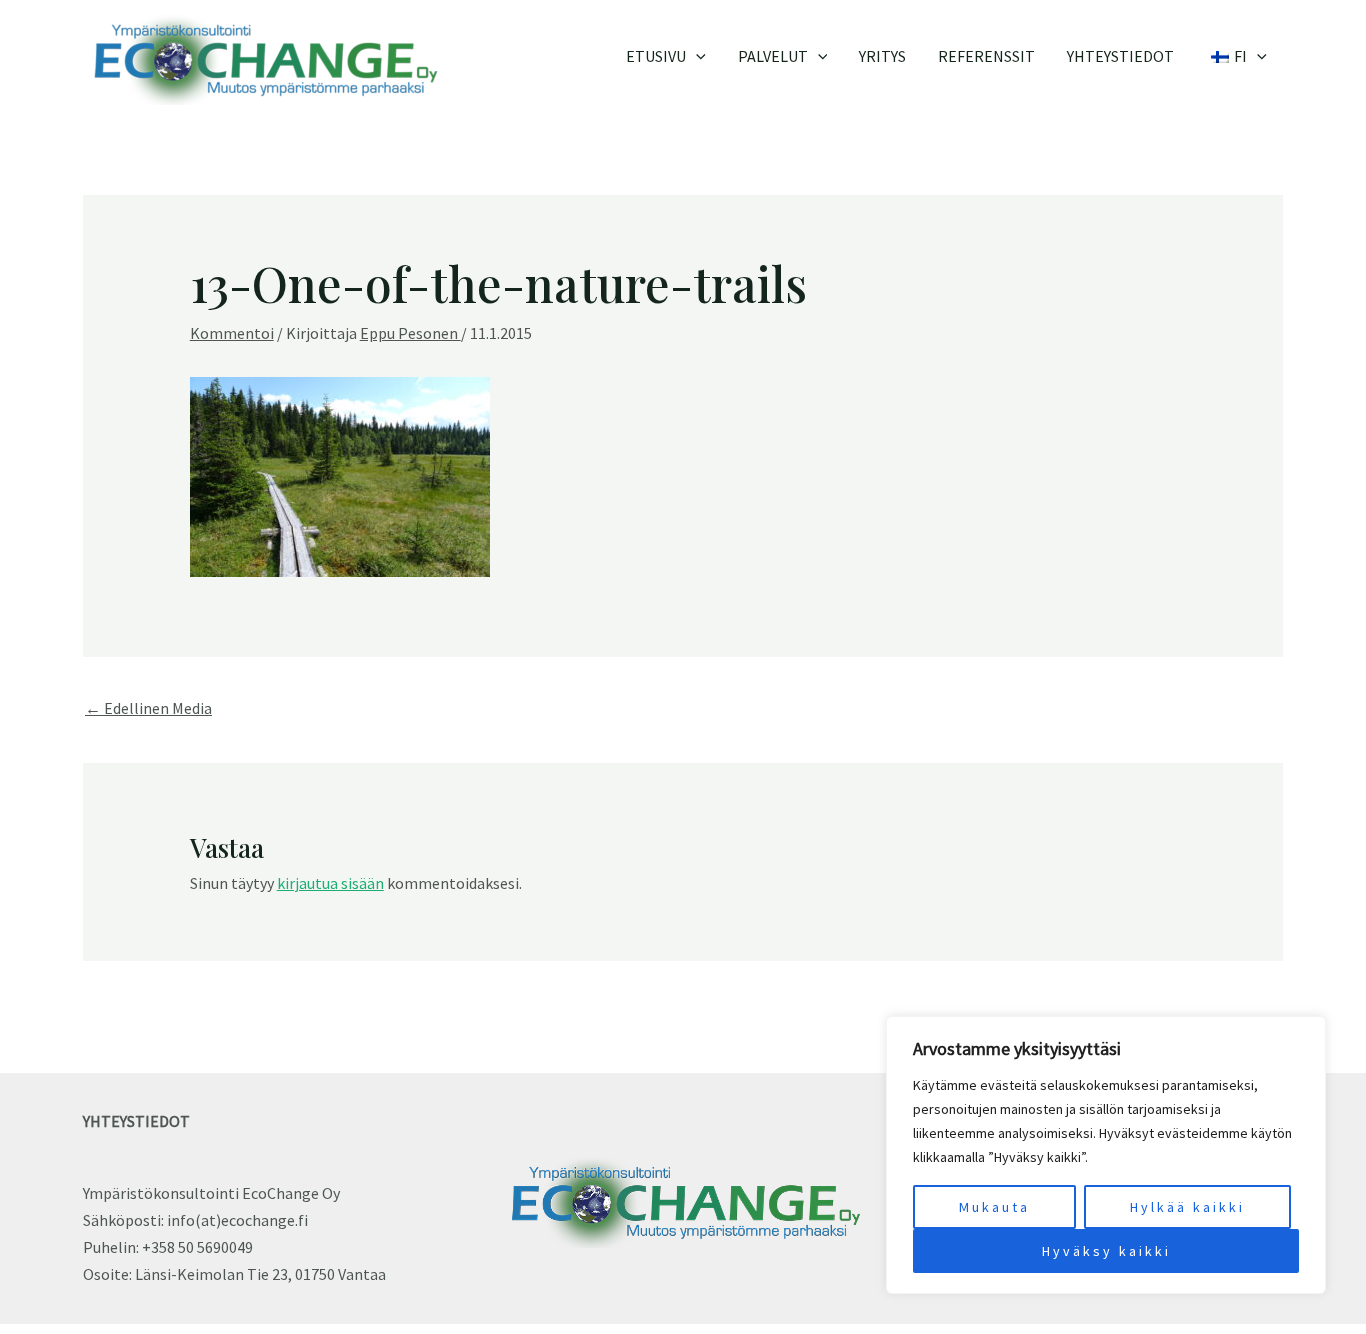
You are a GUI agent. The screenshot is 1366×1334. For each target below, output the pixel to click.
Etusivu (656, 56)
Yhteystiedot (1120, 56)
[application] (696, 56)
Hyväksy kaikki (1106, 1251)
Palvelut (773, 56)
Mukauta (994, 1207)
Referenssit (986, 56)
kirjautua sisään (330, 883)
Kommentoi (232, 333)
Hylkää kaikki (1187, 1207)
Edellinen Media (148, 708)
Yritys (882, 56)
